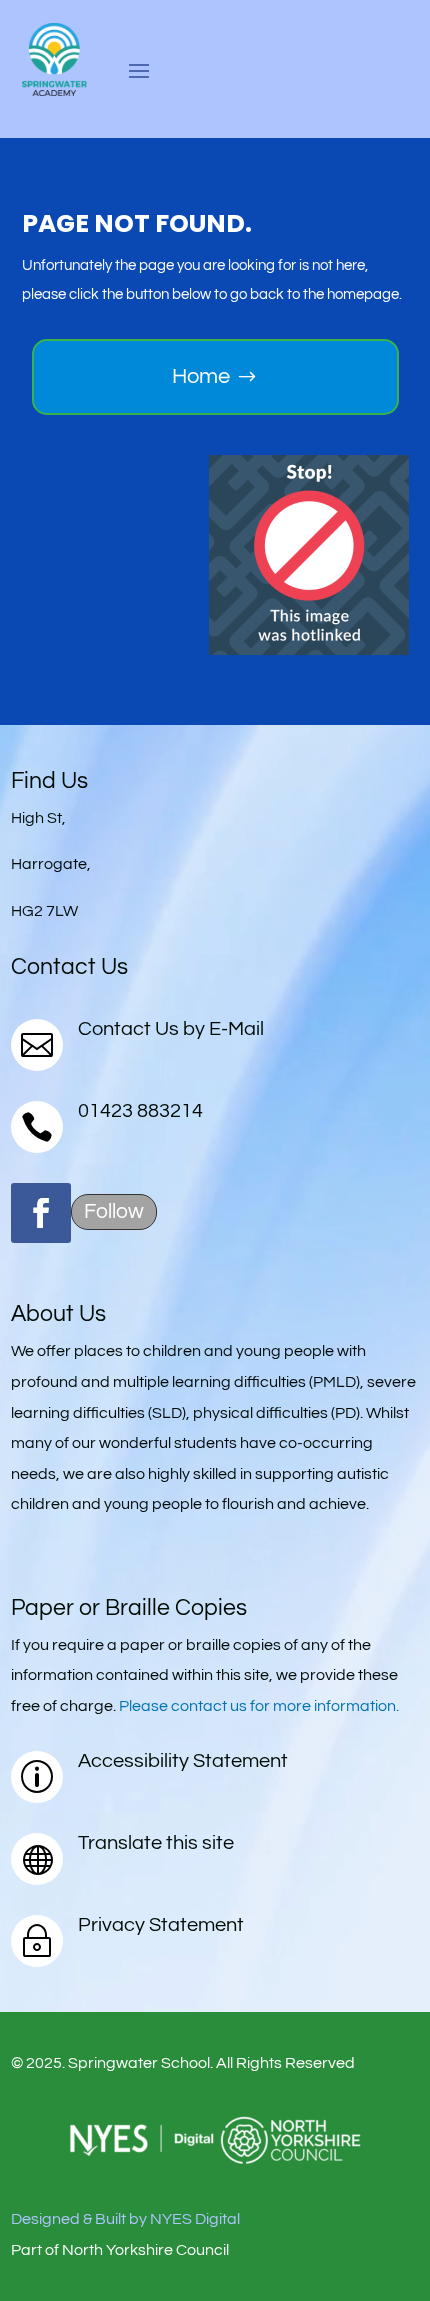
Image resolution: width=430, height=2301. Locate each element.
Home (201, 376)
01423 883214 (140, 1111)
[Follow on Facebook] (41, 1213)
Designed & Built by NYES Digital (125, 2219)
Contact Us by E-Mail (171, 1029)
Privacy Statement (161, 1925)
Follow (114, 1211)
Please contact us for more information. (259, 1706)
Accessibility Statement (183, 1761)
